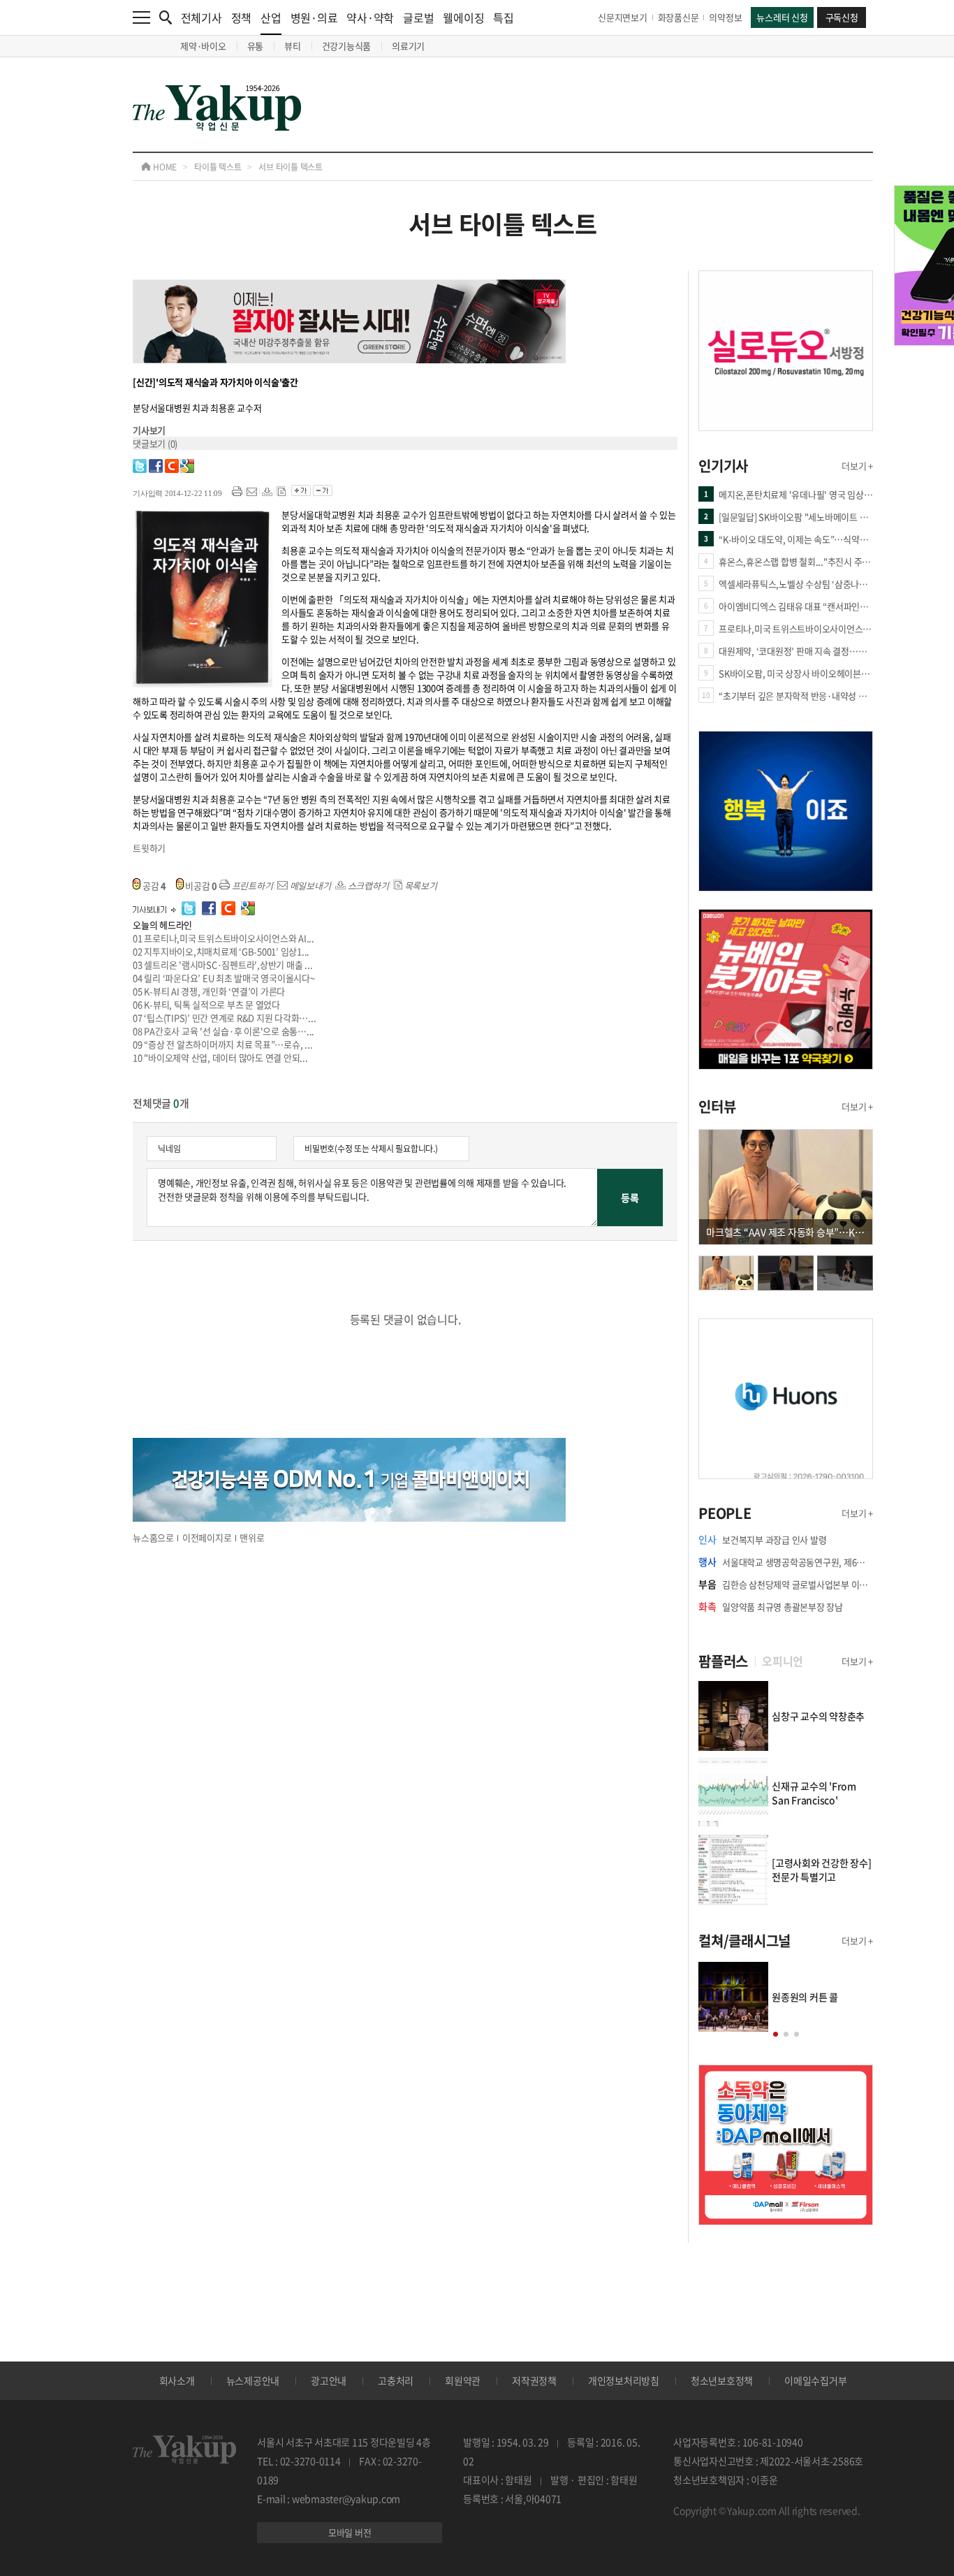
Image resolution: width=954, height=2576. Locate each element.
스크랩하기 (367, 886)
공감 (153, 886)
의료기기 (408, 46)
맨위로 (252, 1537)
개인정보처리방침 (624, 2380)
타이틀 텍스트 (218, 167)
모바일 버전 (350, 2532)
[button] (776, 2034)
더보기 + (857, 466)
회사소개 (177, 2380)
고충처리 (396, 2380)
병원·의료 (314, 17)
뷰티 (293, 46)
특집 (504, 17)
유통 (256, 46)
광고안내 (329, 2380)
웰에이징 (463, 17)
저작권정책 (534, 2380)
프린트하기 (251, 886)
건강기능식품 (347, 46)
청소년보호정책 (722, 2380)
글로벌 (418, 17)
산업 (271, 17)
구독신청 (842, 17)
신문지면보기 (623, 17)
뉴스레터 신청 (782, 17)
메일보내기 (309, 886)
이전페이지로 (207, 1537)
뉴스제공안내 (253, 2380)
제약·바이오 (203, 46)
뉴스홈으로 (153, 1537)
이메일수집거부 (815, 2380)
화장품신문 (678, 17)
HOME (164, 167)
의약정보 (725, 17)
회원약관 (463, 2380)
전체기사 (201, 17)
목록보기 (420, 886)
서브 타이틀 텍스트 (291, 167)
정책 (242, 17)
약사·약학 (370, 17)
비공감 (201, 886)
